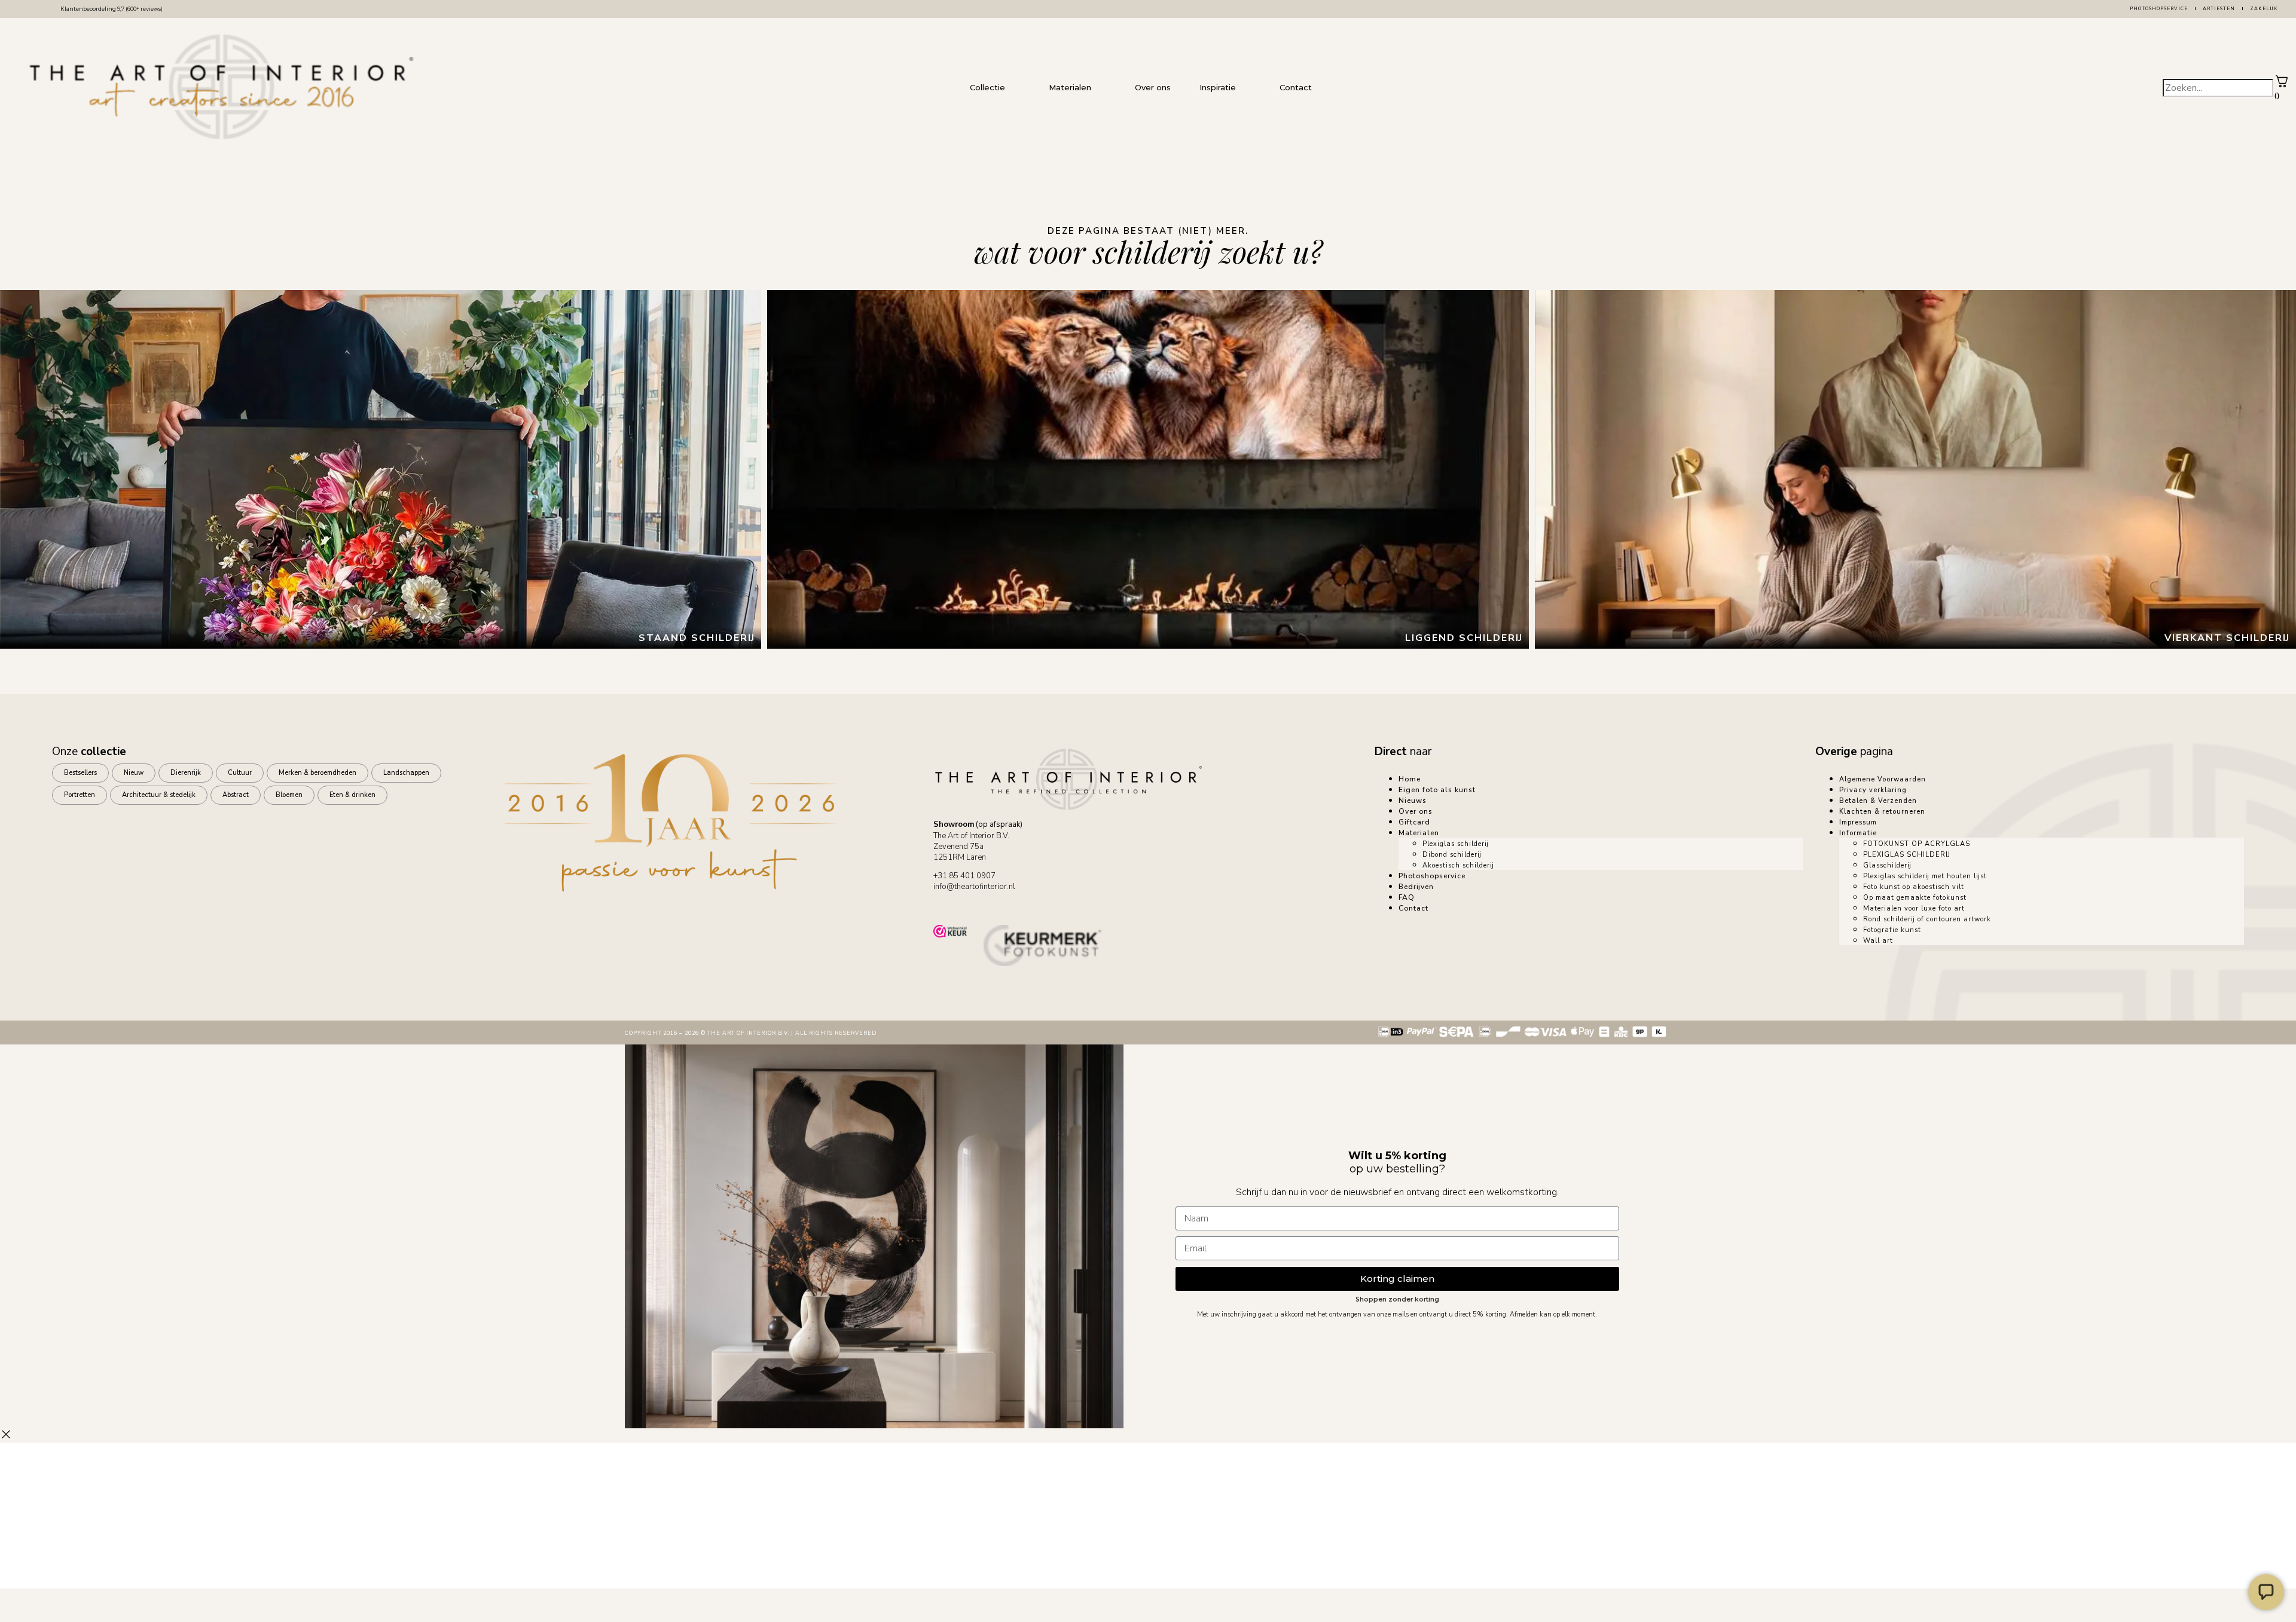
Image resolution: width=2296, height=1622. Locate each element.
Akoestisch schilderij (1458, 865)
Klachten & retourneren (1882, 812)
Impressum (1858, 822)
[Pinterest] (1049, 902)
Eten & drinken (352, 795)
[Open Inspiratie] (1248, 88)
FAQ (1407, 897)
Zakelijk (2264, 9)
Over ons (1416, 811)
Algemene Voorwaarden (1883, 779)
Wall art (1878, 941)
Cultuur (240, 773)
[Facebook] (982, 902)
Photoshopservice (2159, 9)
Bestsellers (80, 773)
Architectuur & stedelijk (159, 795)
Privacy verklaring (1873, 790)
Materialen (1419, 833)
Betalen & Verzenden (1878, 801)
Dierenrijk (186, 773)
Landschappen (406, 773)
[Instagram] (1015, 902)
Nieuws (1413, 801)
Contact (1413, 908)
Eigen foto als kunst (1437, 790)
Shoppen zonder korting (1397, 1299)
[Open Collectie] (1017, 88)
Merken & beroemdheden (317, 773)
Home (1410, 779)
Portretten (80, 795)
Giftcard (1414, 822)
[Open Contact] (1324, 88)
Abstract (236, 795)
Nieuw (134, 773)
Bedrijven (1416, 887)
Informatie (1858, 833)
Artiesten (2219, 9)
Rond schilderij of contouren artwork (1927, 919)
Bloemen (289, 795)
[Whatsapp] (948, 902)
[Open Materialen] (1103, 88)
